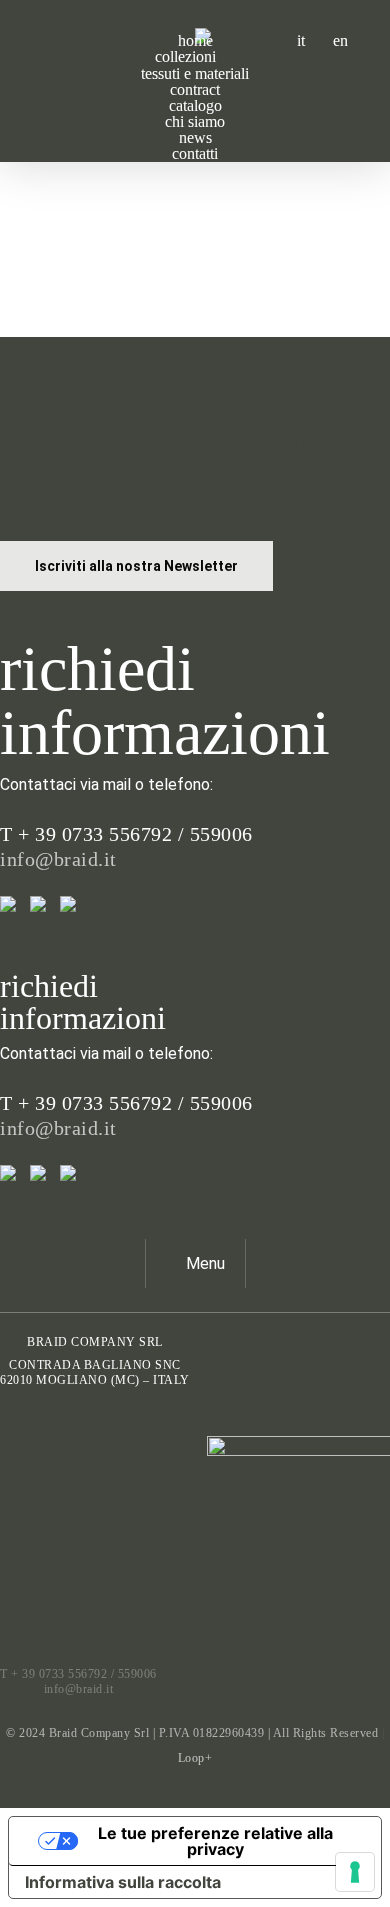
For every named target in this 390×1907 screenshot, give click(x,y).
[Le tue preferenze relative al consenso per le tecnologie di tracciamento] (355, 1872)
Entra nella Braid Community (162, 462)
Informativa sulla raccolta (123, 1882)
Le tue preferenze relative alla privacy (215, 1841)
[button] (136, 566)
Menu (205, 1263)
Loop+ (195, 1758)
